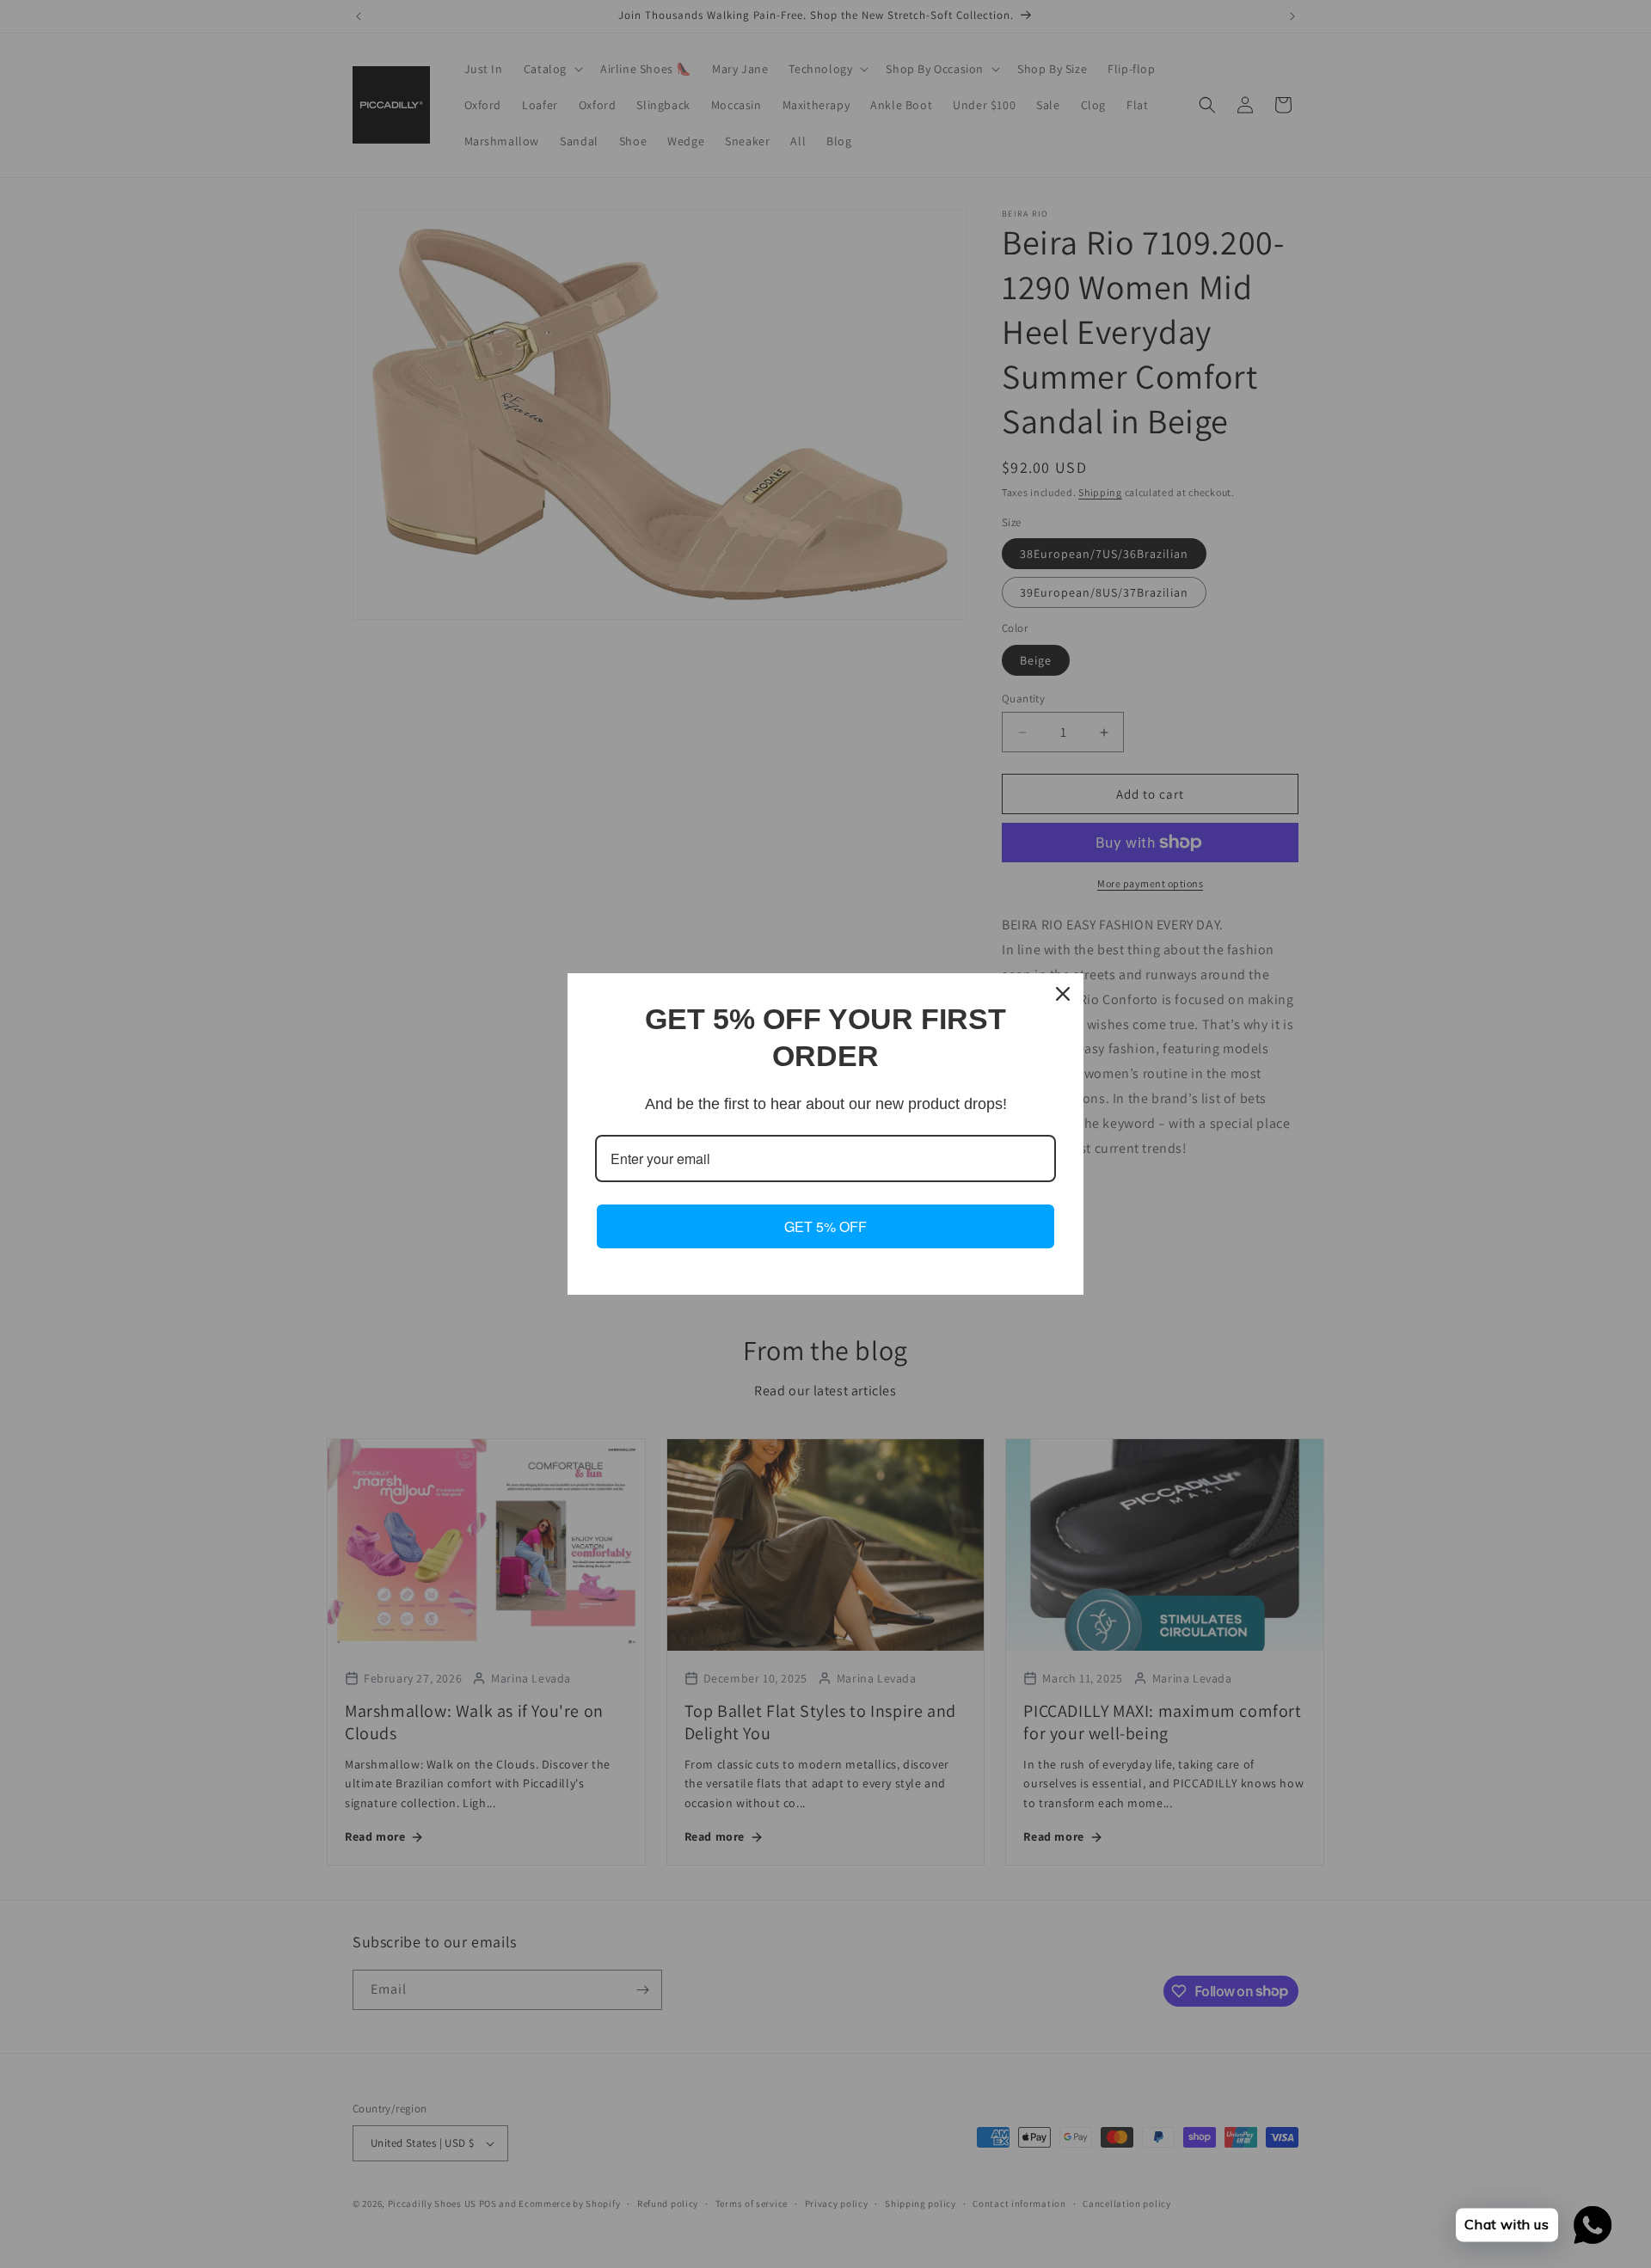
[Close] (1063, 994)
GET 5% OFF (825, 1226)
